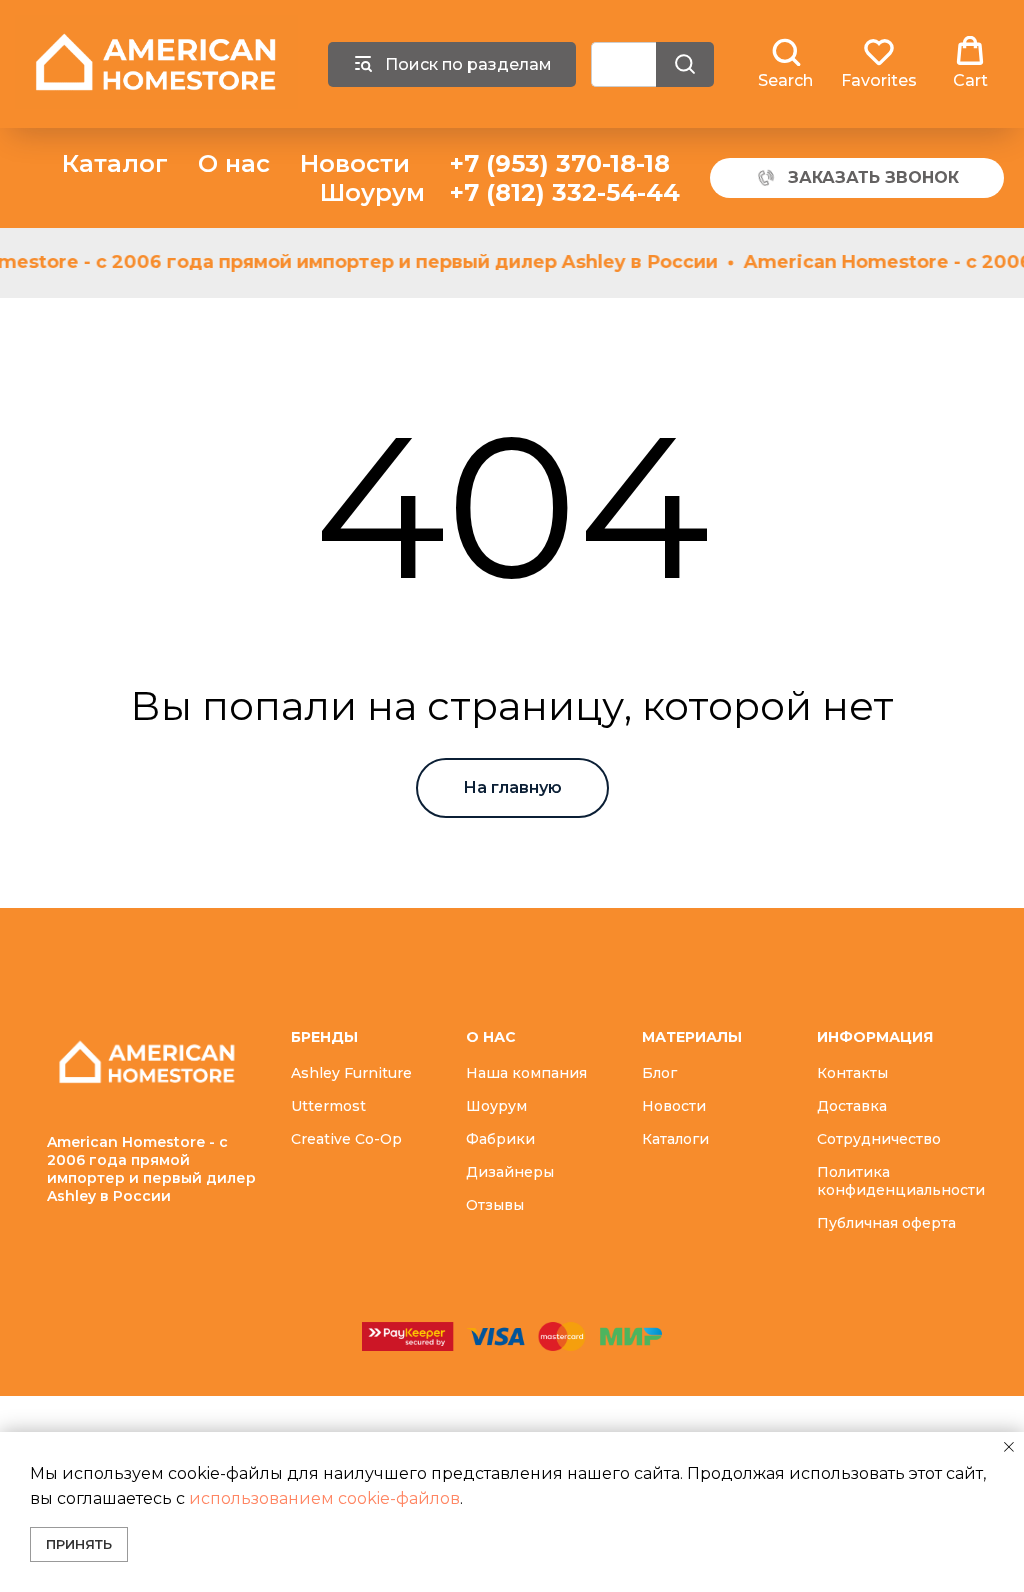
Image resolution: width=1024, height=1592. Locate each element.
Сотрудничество (879, 1139)
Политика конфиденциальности (901, 1181)
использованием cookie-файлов (324, 1498)
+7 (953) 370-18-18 (560, 163)
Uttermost (328, 1106)
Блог (659, 1073)
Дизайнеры (510, 1172)
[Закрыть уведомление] (1009, 1447)
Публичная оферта (886, 1223)
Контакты (852, 1073)
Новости (355, 163)
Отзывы (495, 1205)
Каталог (115, 163)
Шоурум (372, 192)
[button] (785, 63)
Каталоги (675, 1139)
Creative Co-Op (346, 1139)
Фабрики (500, 1139)
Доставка (852, 1106)
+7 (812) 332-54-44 (565, 192)
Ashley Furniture (351, 1073)
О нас (234, 163)
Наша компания (526, 1073)
